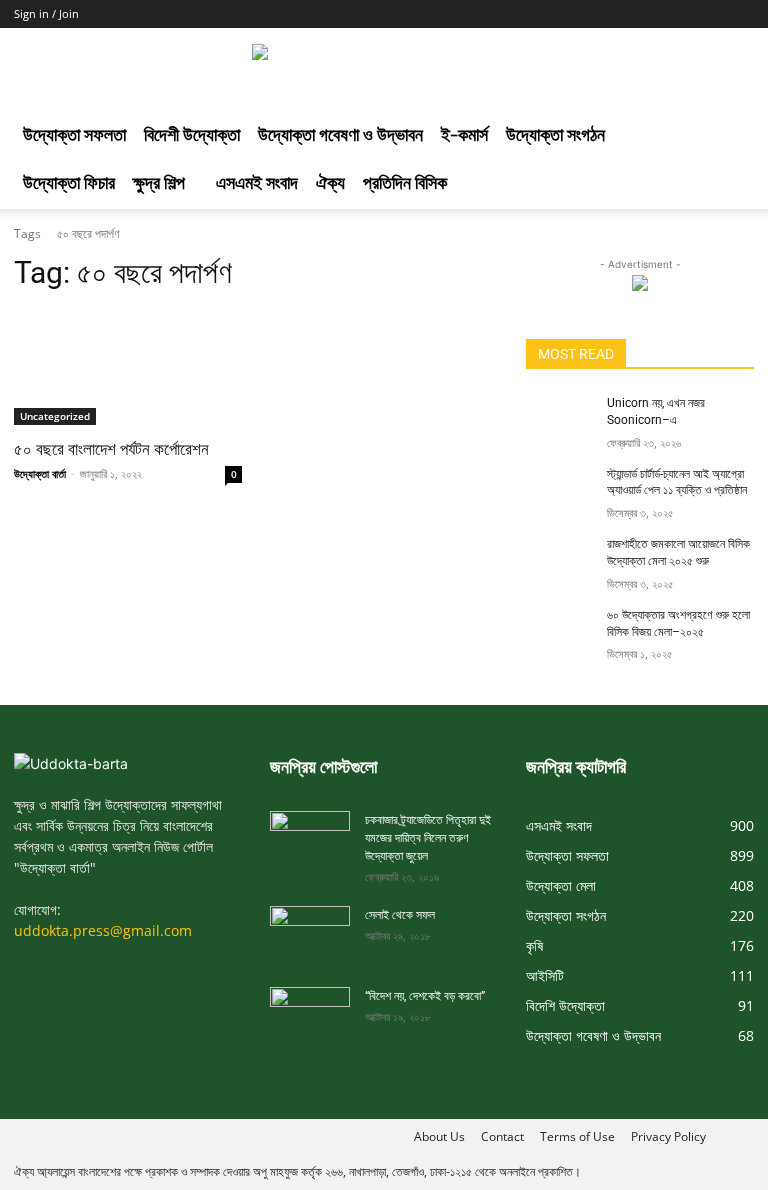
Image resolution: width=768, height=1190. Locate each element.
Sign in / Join (46, 13)
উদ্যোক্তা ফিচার (69, 184)
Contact (502, 1136)
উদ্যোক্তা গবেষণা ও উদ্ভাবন (340, 136)
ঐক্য (330, 184)
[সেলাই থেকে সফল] (310, 928)
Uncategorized (55, 416)
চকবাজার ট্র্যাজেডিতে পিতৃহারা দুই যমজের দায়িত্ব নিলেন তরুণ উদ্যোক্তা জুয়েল (428, 838)
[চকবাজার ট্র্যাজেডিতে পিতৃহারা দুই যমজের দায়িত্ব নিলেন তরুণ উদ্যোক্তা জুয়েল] (310, 833)
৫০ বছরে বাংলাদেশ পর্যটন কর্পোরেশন (111, 449)
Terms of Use (577, 1136)
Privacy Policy (668, 1136)
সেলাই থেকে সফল (400, 915)
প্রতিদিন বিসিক (405, 184)
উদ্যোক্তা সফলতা (74, 136)
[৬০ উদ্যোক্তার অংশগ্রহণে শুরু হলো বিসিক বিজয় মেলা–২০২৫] (560, 631)
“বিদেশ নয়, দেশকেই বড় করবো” (425, 996)
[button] (730, 137)
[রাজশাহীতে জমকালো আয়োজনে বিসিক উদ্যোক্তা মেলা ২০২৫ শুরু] (560, 560)
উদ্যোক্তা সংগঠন (555, 136)
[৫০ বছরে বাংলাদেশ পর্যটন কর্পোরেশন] (128, 368)
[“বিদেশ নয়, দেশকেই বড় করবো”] (310, 1009)
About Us (439, 1136)
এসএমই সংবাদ (257, 184)
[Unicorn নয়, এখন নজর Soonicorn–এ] (560, 419)
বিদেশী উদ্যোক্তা (192, 136)
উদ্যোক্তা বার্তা (40, 473)
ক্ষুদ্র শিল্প (159, 184)
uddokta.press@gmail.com (103, 930)
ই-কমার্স (464, 136)
